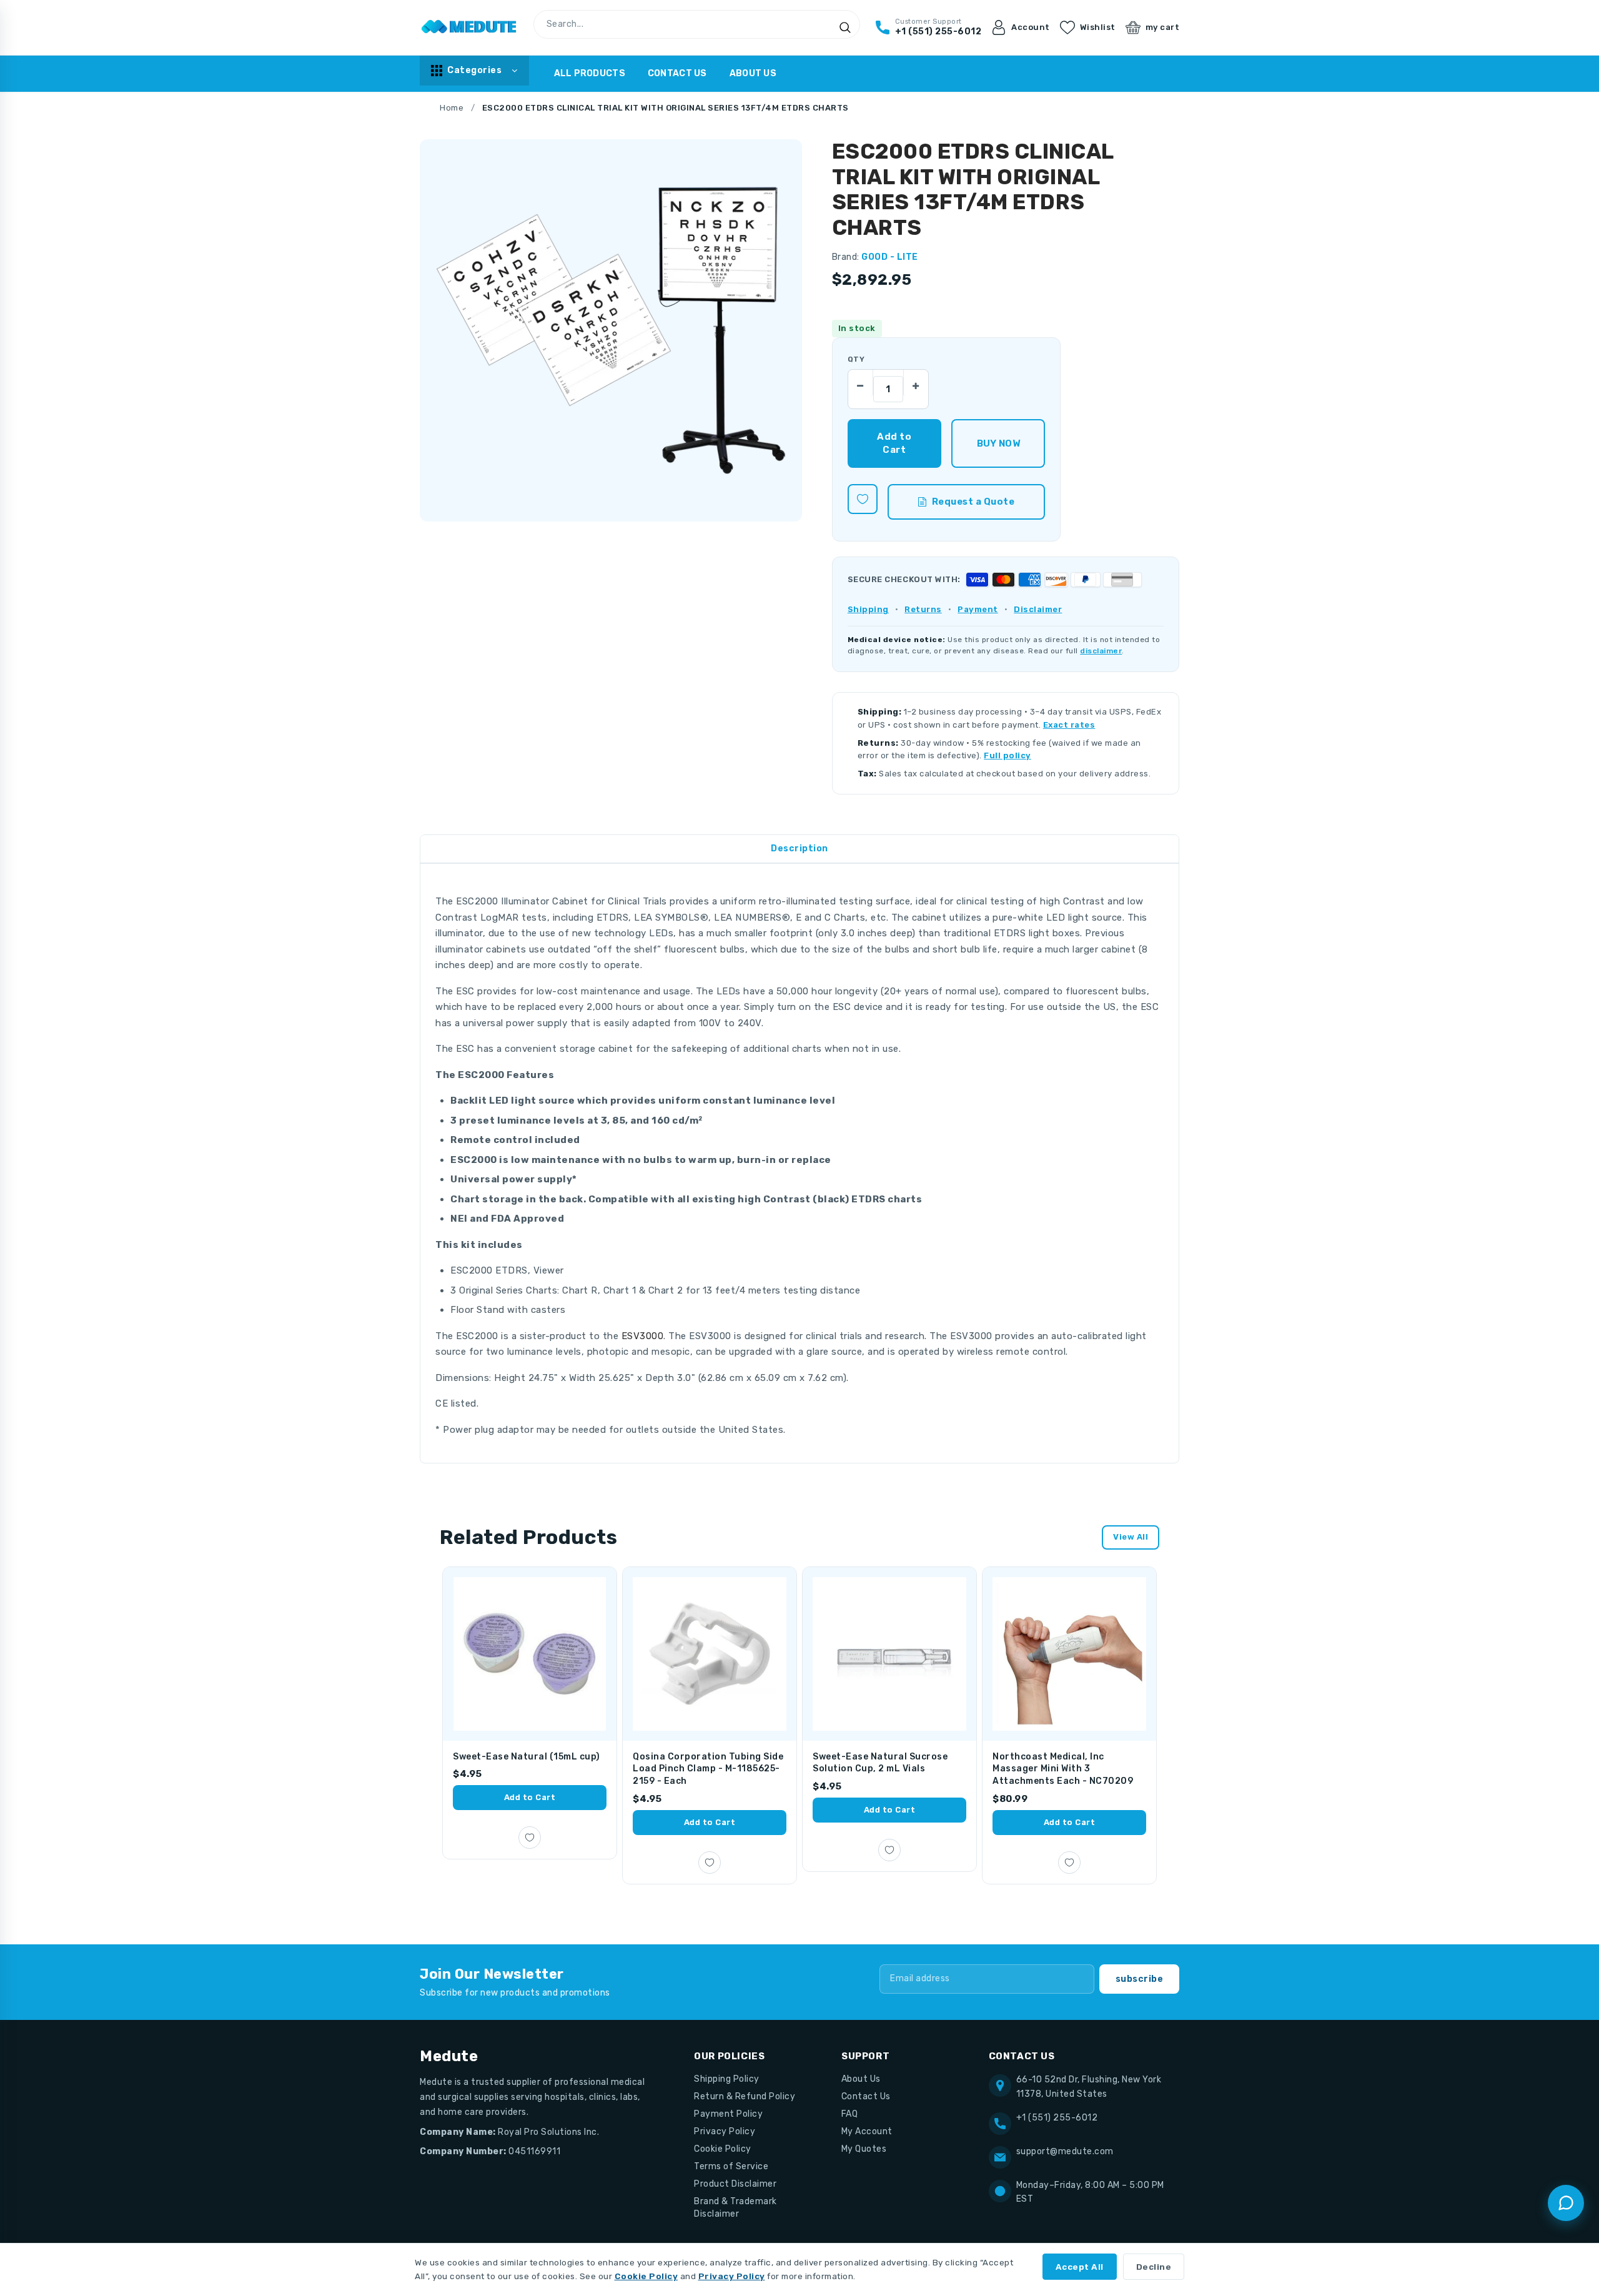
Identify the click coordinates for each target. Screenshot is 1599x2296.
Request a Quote (973, 502)
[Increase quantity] (916, 382)
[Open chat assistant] (1566, 2203)
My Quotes (864, 2149)
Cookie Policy (723, 2149)
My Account (867, 2131)
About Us (753, 73)
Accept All (1080, 2267)
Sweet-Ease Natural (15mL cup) (527, 1757)
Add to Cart (530, 1797)
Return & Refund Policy (745, 2096)
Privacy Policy (725, 2131)
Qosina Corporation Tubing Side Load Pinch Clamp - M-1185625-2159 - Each (708, 1769)
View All (1131, 1537)
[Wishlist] (863, 499)
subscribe (1140, 1979)
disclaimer (1101, 651)
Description (799, 849)
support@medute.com (1065, 2151)
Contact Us (677, 73)
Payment (978, 609)
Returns (923, 609)
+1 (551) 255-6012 (1057, 2118)
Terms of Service (731, 2166)
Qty (856, 359)
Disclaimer (1038, 609)
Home (452, 108)
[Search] (845, 27)
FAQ (850, 2114)
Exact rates (1069, 725)
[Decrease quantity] (861, 382)
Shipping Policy (727, 2079)
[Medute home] (469, 27)
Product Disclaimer (735, 2184)
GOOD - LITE (890, 257)
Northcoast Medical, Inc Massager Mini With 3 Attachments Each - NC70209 (1063, 1769)
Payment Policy (728, 2114)
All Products (590, 73)
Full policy (1007, 755)
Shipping (868, 609)
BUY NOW (998, 443)
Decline (1154, 2267)
